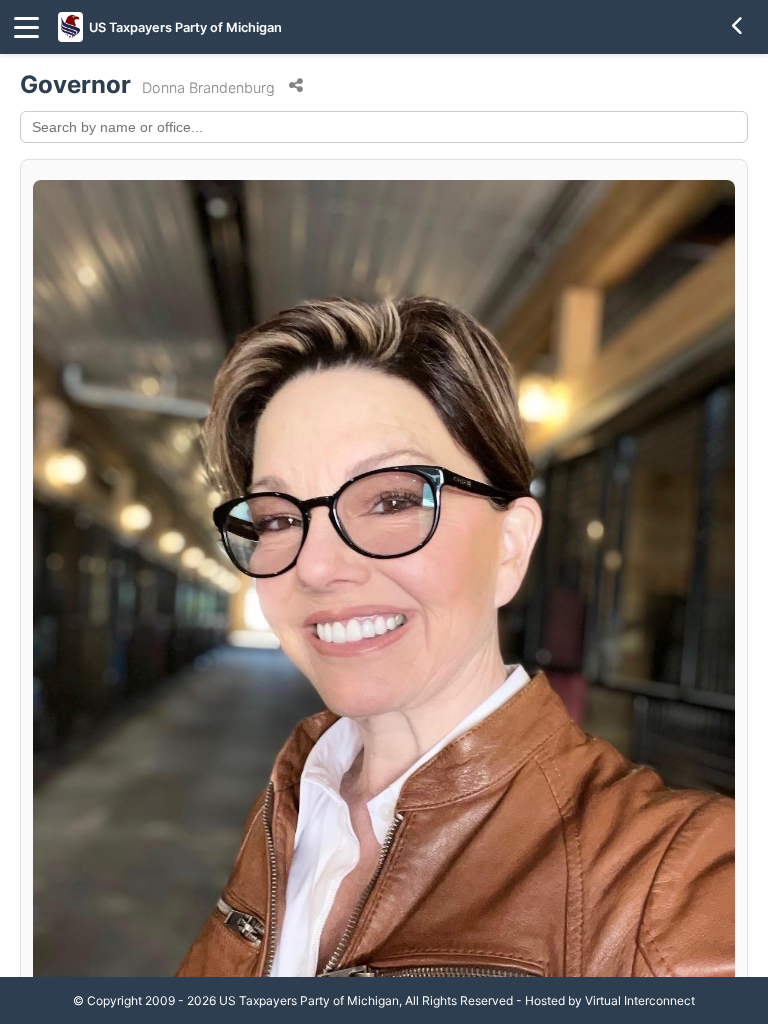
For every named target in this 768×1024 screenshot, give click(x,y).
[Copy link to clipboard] (296, 86)
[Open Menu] (26, 27)
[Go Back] (738, 27)
